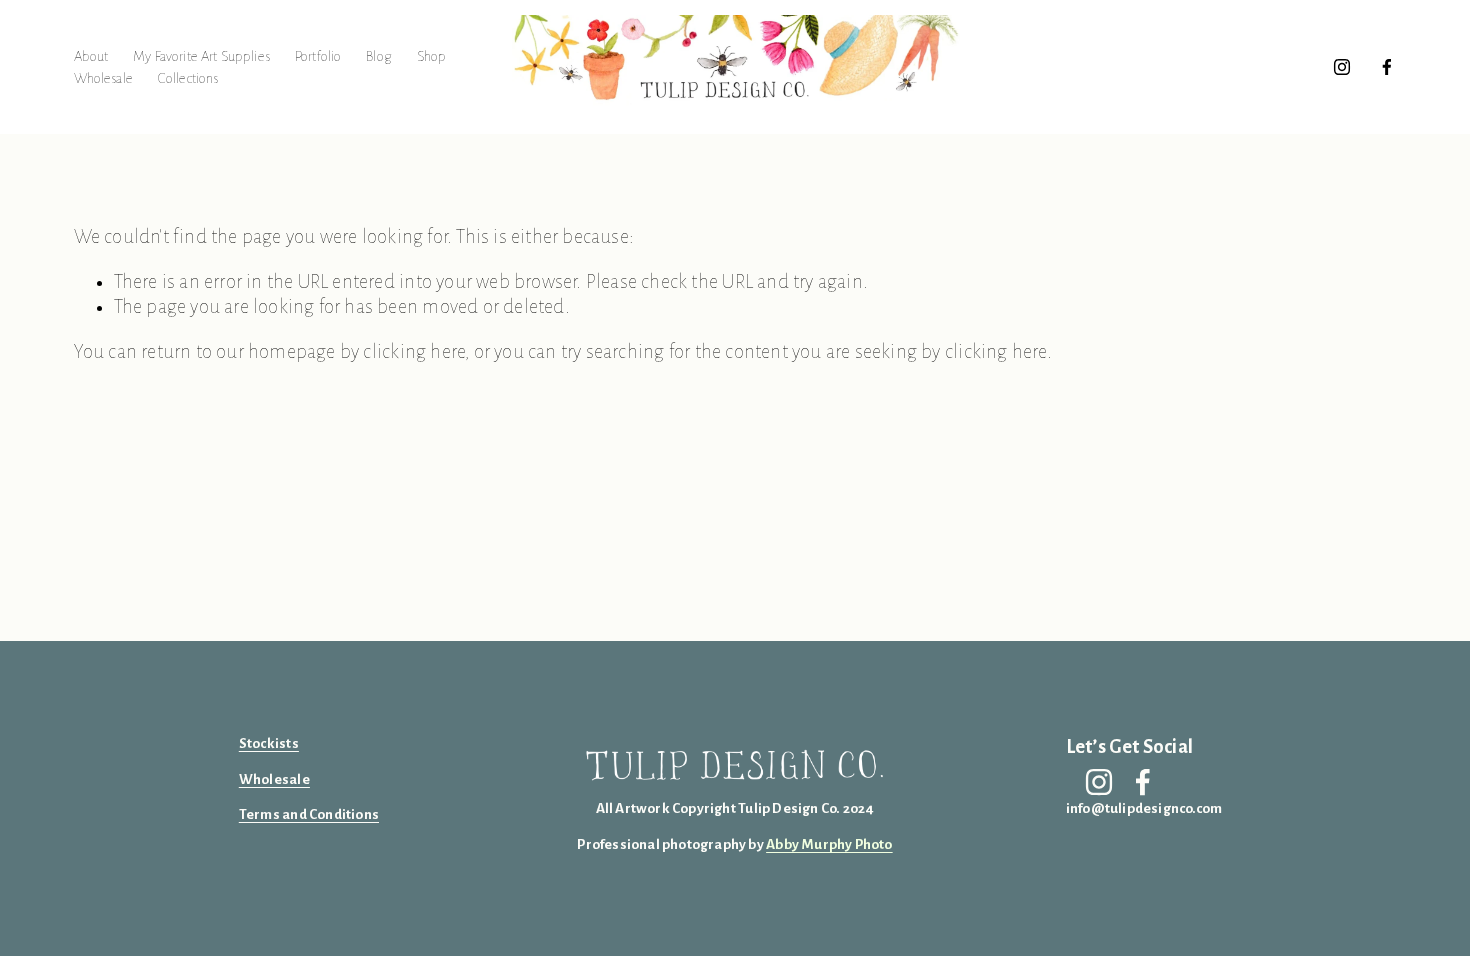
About (91, 56)
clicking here (414, 352)
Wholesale (103, 78)
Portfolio (318, 56)
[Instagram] (1342, 67)
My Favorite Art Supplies (201, 56)
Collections (188, 78)
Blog (379, 56)
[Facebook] (1387, 67)
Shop (432, 56)
